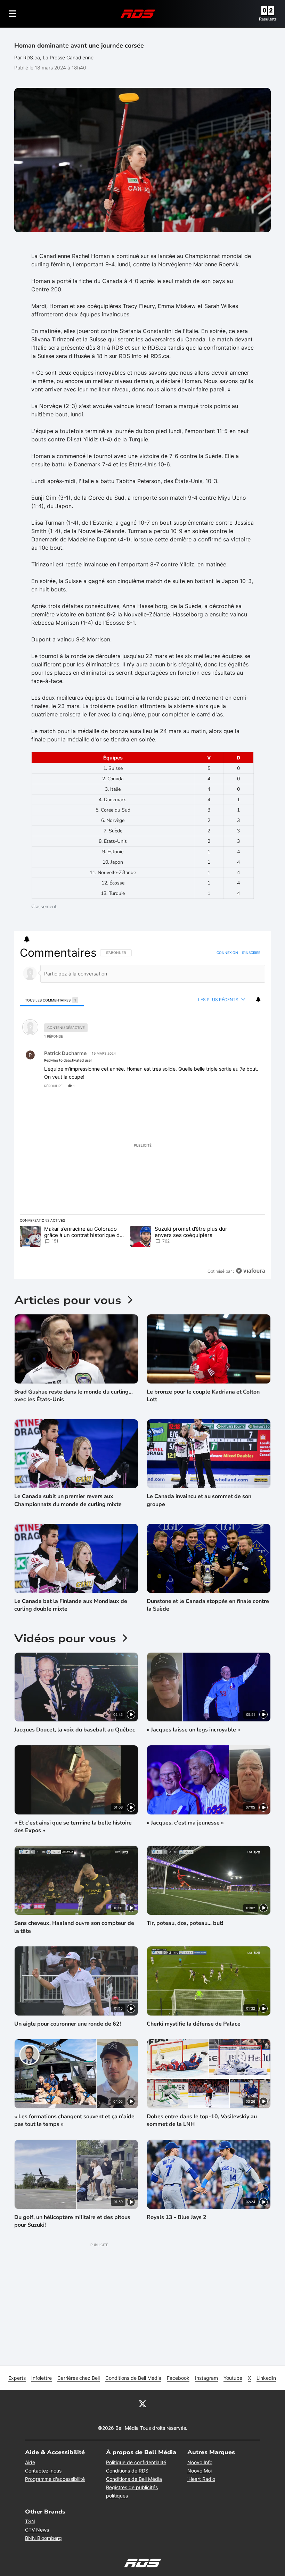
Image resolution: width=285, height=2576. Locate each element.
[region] (142, 1112)
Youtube (233, 2378)
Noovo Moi (199, 2471)
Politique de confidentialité (136, 2462)
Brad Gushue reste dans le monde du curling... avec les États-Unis (74, 1396)
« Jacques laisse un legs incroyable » (193, 1730)
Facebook (178, 2378)
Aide (30, 2462)
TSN (30, 2521)
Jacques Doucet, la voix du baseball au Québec (75, 1730)
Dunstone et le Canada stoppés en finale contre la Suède (208, 1605)
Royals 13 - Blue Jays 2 (177, 2217)
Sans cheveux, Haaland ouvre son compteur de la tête (74, 1927)
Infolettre (42, 2378)
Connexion (227, 953)
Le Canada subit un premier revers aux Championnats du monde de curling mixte (68, 1500)
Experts (17, 2378)
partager (231, 1086)
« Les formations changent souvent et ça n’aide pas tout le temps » (74, 2120)
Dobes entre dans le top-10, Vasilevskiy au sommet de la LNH (202, 2120)
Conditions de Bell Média (133, 2378)
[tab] (52, 1000)
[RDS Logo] (138, 13)
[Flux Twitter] (142, 2403)
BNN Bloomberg (43, 2538)
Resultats (268, 19)
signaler (251, 1086)
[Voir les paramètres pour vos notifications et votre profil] (27, 939)
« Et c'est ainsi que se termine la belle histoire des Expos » (73, 1827)
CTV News (37, 2530)
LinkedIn (266, 2378)
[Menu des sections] (13, 14)
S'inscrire (251, 953)
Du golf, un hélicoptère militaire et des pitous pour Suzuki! (72, 2221)
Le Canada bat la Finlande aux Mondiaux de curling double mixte (71, 1605)
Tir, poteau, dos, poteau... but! (185, 1923)
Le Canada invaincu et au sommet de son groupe (199, 1500)
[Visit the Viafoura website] (250, 1271)
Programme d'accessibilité (55, 2479)
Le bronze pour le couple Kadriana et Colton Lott (203, 1396)
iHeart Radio (201, 2479)
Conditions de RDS (127, 2471)
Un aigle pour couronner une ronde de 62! (68, 2024)
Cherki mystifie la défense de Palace (194, 2024)
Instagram (206, 2378)
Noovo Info (200, 2462)
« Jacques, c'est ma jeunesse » (185, 1823)
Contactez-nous (43, 2471)
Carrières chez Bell (79, 2378)
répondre (53, 1086)
